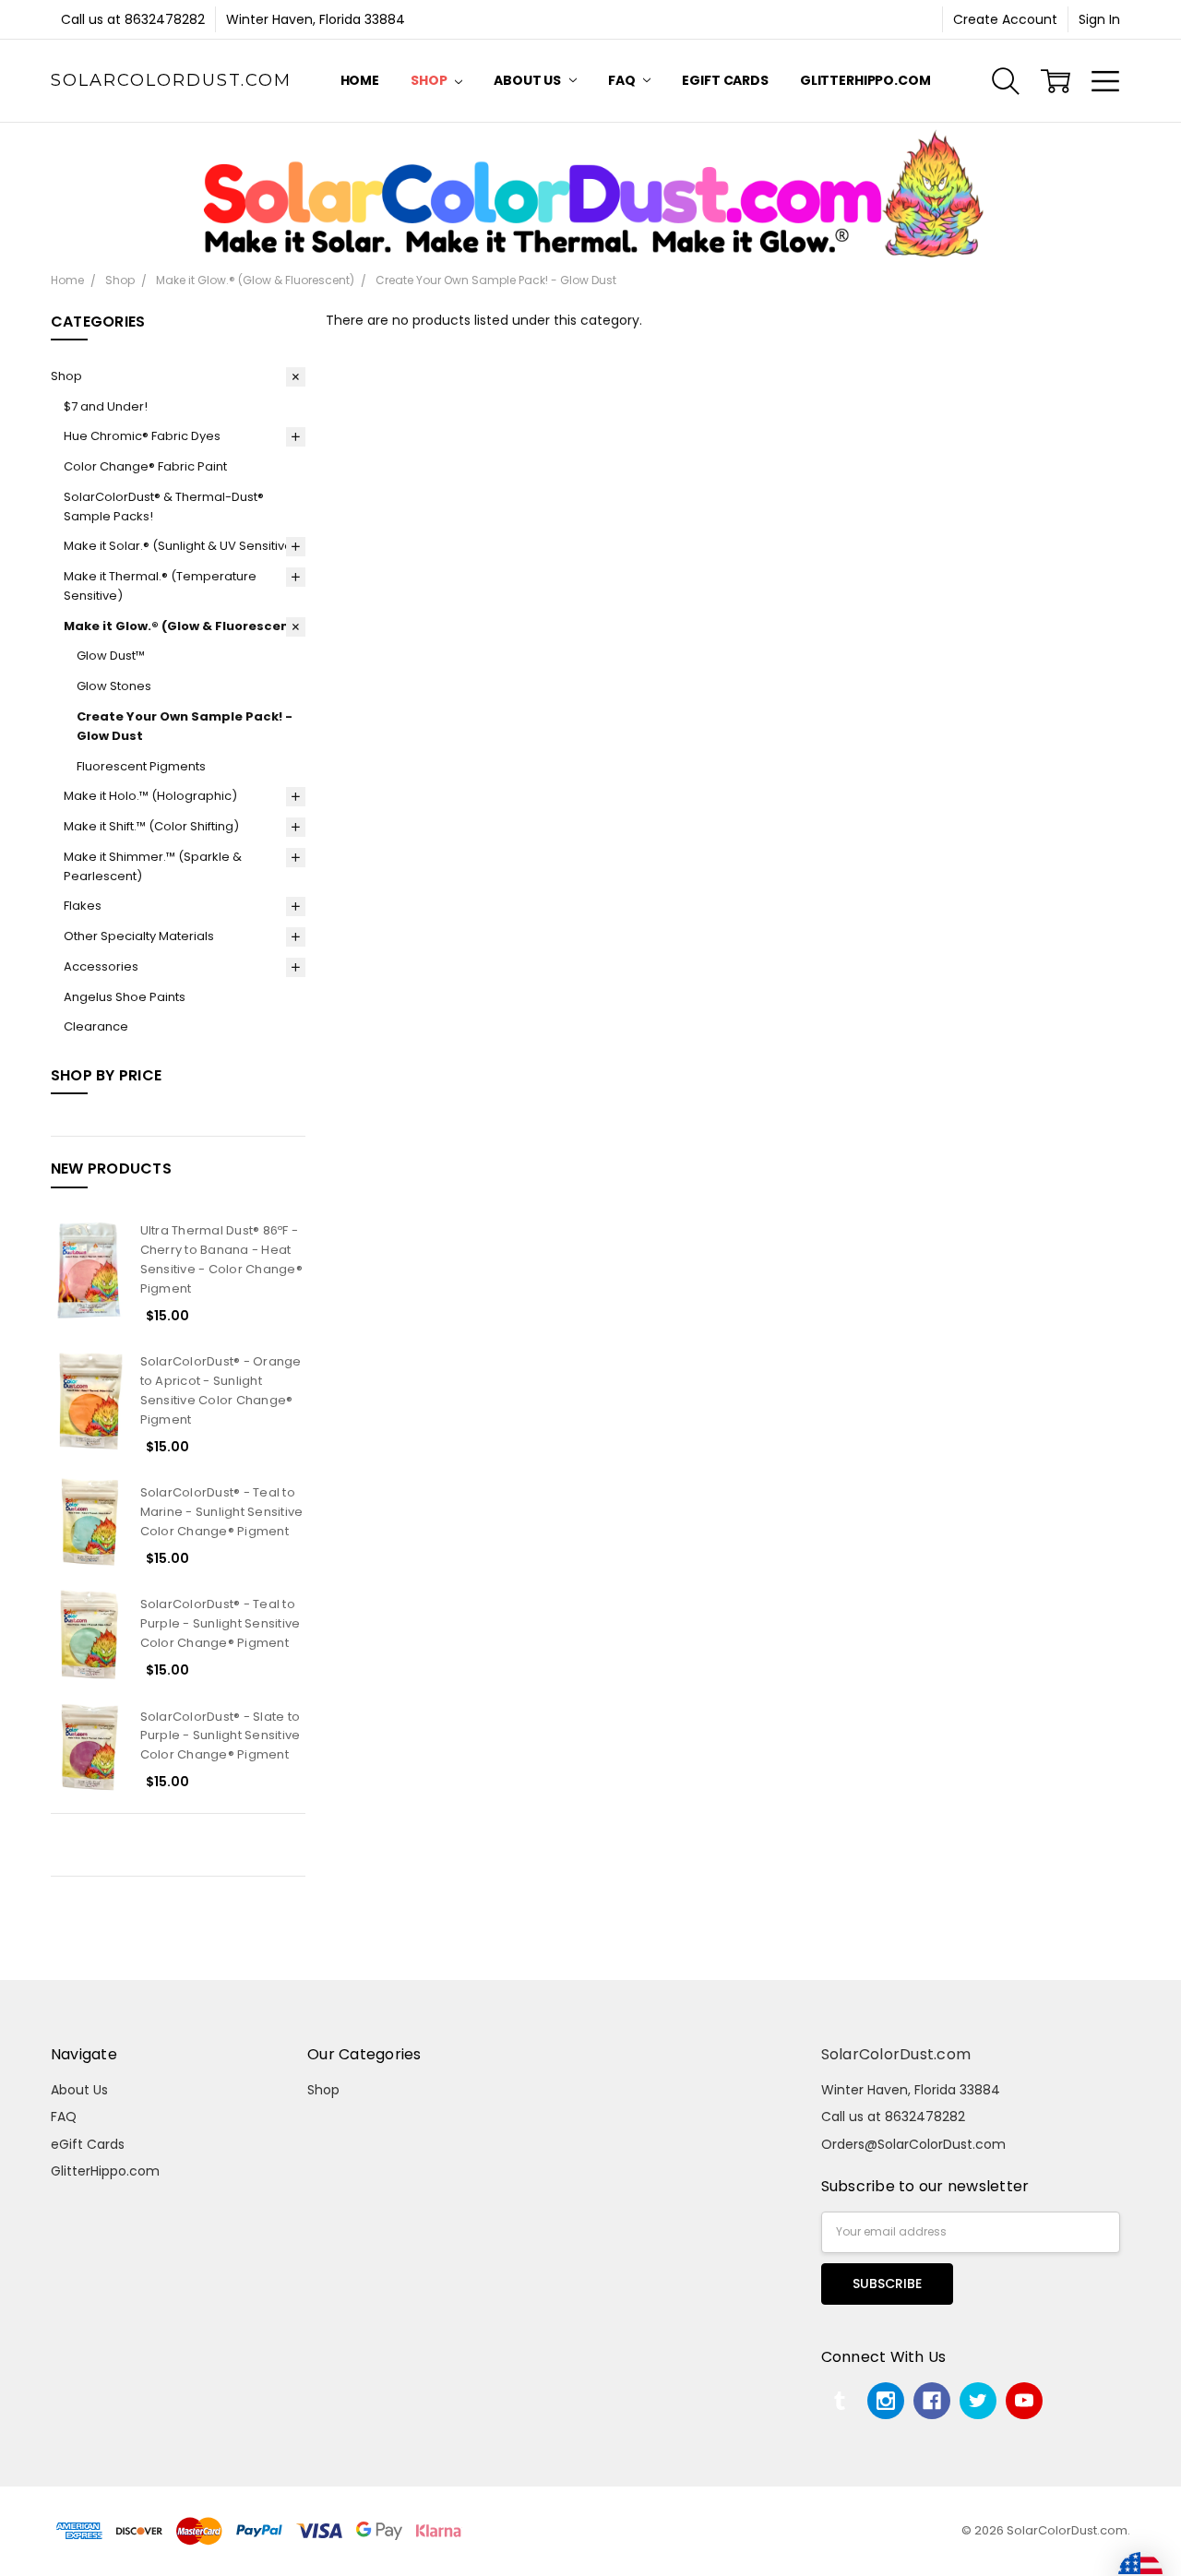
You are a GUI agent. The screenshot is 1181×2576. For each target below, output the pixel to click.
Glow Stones (114, 686)
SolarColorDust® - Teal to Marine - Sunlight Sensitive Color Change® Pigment (222, 1512)
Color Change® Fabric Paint (145, 466)
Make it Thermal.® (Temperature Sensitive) (160, 586)
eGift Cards (725, 80)
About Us (529, 80)
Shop (430, 80)
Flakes (83, 906)
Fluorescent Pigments (141, 766)
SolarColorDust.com (896, 2054)
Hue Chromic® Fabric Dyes (142, 436)
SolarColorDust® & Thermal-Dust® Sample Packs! (164, 507)
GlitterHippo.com (865, 80)
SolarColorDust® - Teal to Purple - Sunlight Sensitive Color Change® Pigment (221, 1623)
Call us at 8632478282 (133, 19)
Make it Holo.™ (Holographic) (150, 796)
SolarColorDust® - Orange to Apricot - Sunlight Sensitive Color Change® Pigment (221, 1390)
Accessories (101, 966)
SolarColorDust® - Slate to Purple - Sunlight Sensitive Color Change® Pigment (221, 1736)
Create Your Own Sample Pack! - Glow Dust (185, 726)
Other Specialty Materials (139, 936)
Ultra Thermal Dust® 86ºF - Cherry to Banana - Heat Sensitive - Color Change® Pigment (221, 1259)
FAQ (623, 80)
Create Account (1005, 19)
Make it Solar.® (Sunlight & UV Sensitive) (181, 546)
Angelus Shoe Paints (125, 997)
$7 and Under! (106, 406)
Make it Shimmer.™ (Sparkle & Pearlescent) (153, 866)
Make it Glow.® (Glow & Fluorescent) (182, 626)
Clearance (96, 1026)
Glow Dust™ (111, 656)
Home (360, 80)
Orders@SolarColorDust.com (913, 2144)
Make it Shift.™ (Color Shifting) (151, 826)
